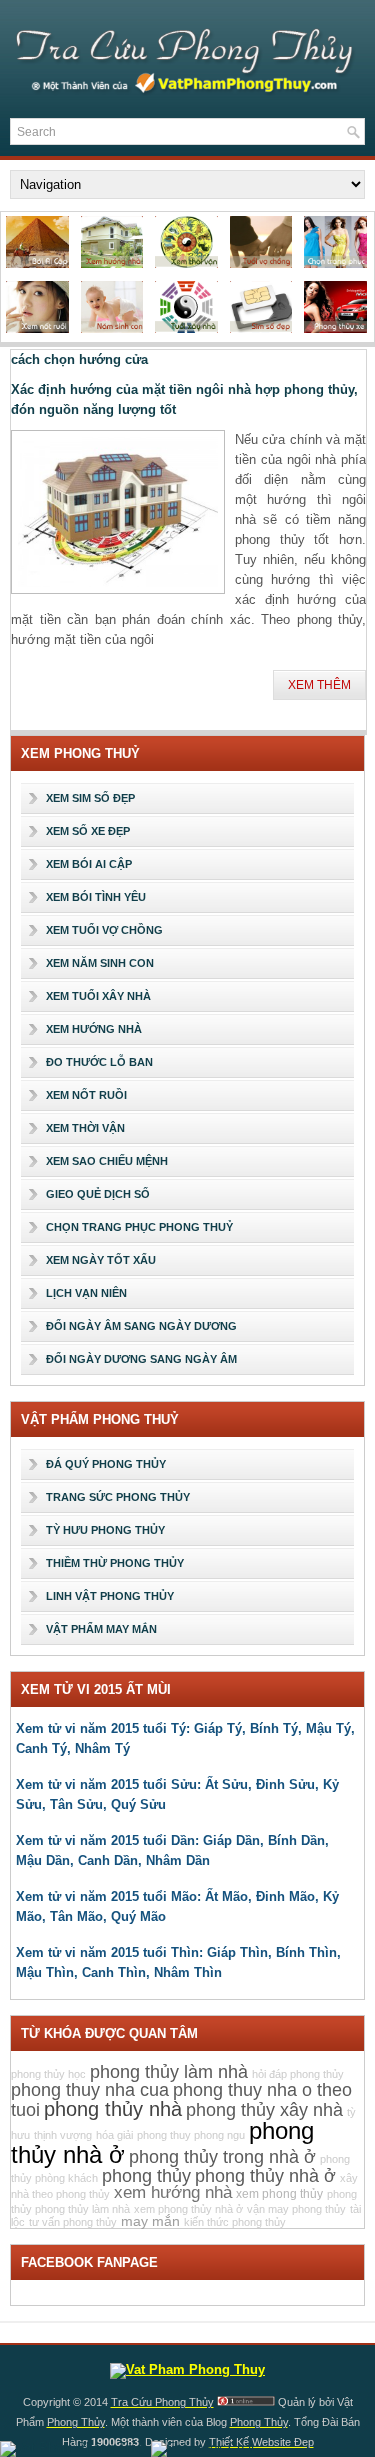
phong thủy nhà (113, 2109)
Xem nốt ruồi (86, 1095)
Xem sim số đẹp (90, 798)
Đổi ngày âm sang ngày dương (141, 1326)
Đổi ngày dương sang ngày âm (141, 1359)
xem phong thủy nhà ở (188, 2209)
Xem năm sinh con (100, 963)
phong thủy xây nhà (264, 2110)
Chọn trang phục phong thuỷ (139, 1227)
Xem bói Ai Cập (89, 864)
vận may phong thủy (296, 2209)
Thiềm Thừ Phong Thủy (115, 1563)
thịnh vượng (63, 2135)
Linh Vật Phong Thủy (110, 1596)
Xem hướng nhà (94, 1029)
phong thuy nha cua (90, 2090)
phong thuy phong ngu (191, 2135)
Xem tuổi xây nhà (98, 996)
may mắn (150, 2221)
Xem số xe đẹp (88, 831)
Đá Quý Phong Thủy (106, 1464)
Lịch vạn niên (86, 1293)
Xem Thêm (319, 685)
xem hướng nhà (173, 2192)
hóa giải (114, 2135)
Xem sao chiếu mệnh (107, 1161)
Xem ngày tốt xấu (101, 1260)
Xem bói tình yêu (96, 897)
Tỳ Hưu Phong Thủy (105, 1530)
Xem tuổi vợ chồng (104, 930)
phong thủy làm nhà (169, 2072)
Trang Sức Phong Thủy (118, 1497)
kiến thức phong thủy (235, 2222)
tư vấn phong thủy (73, 2222)
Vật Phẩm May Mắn (101, 1629)
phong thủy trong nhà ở (222, 2157)
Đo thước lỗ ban (99, 1062)
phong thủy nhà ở (265, 2176)
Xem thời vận (85, 1128)
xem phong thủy (279, 2194)
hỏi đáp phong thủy (298, 2074)
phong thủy (146, 2176)
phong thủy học (48, 2074)
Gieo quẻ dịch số (98, 1194)
